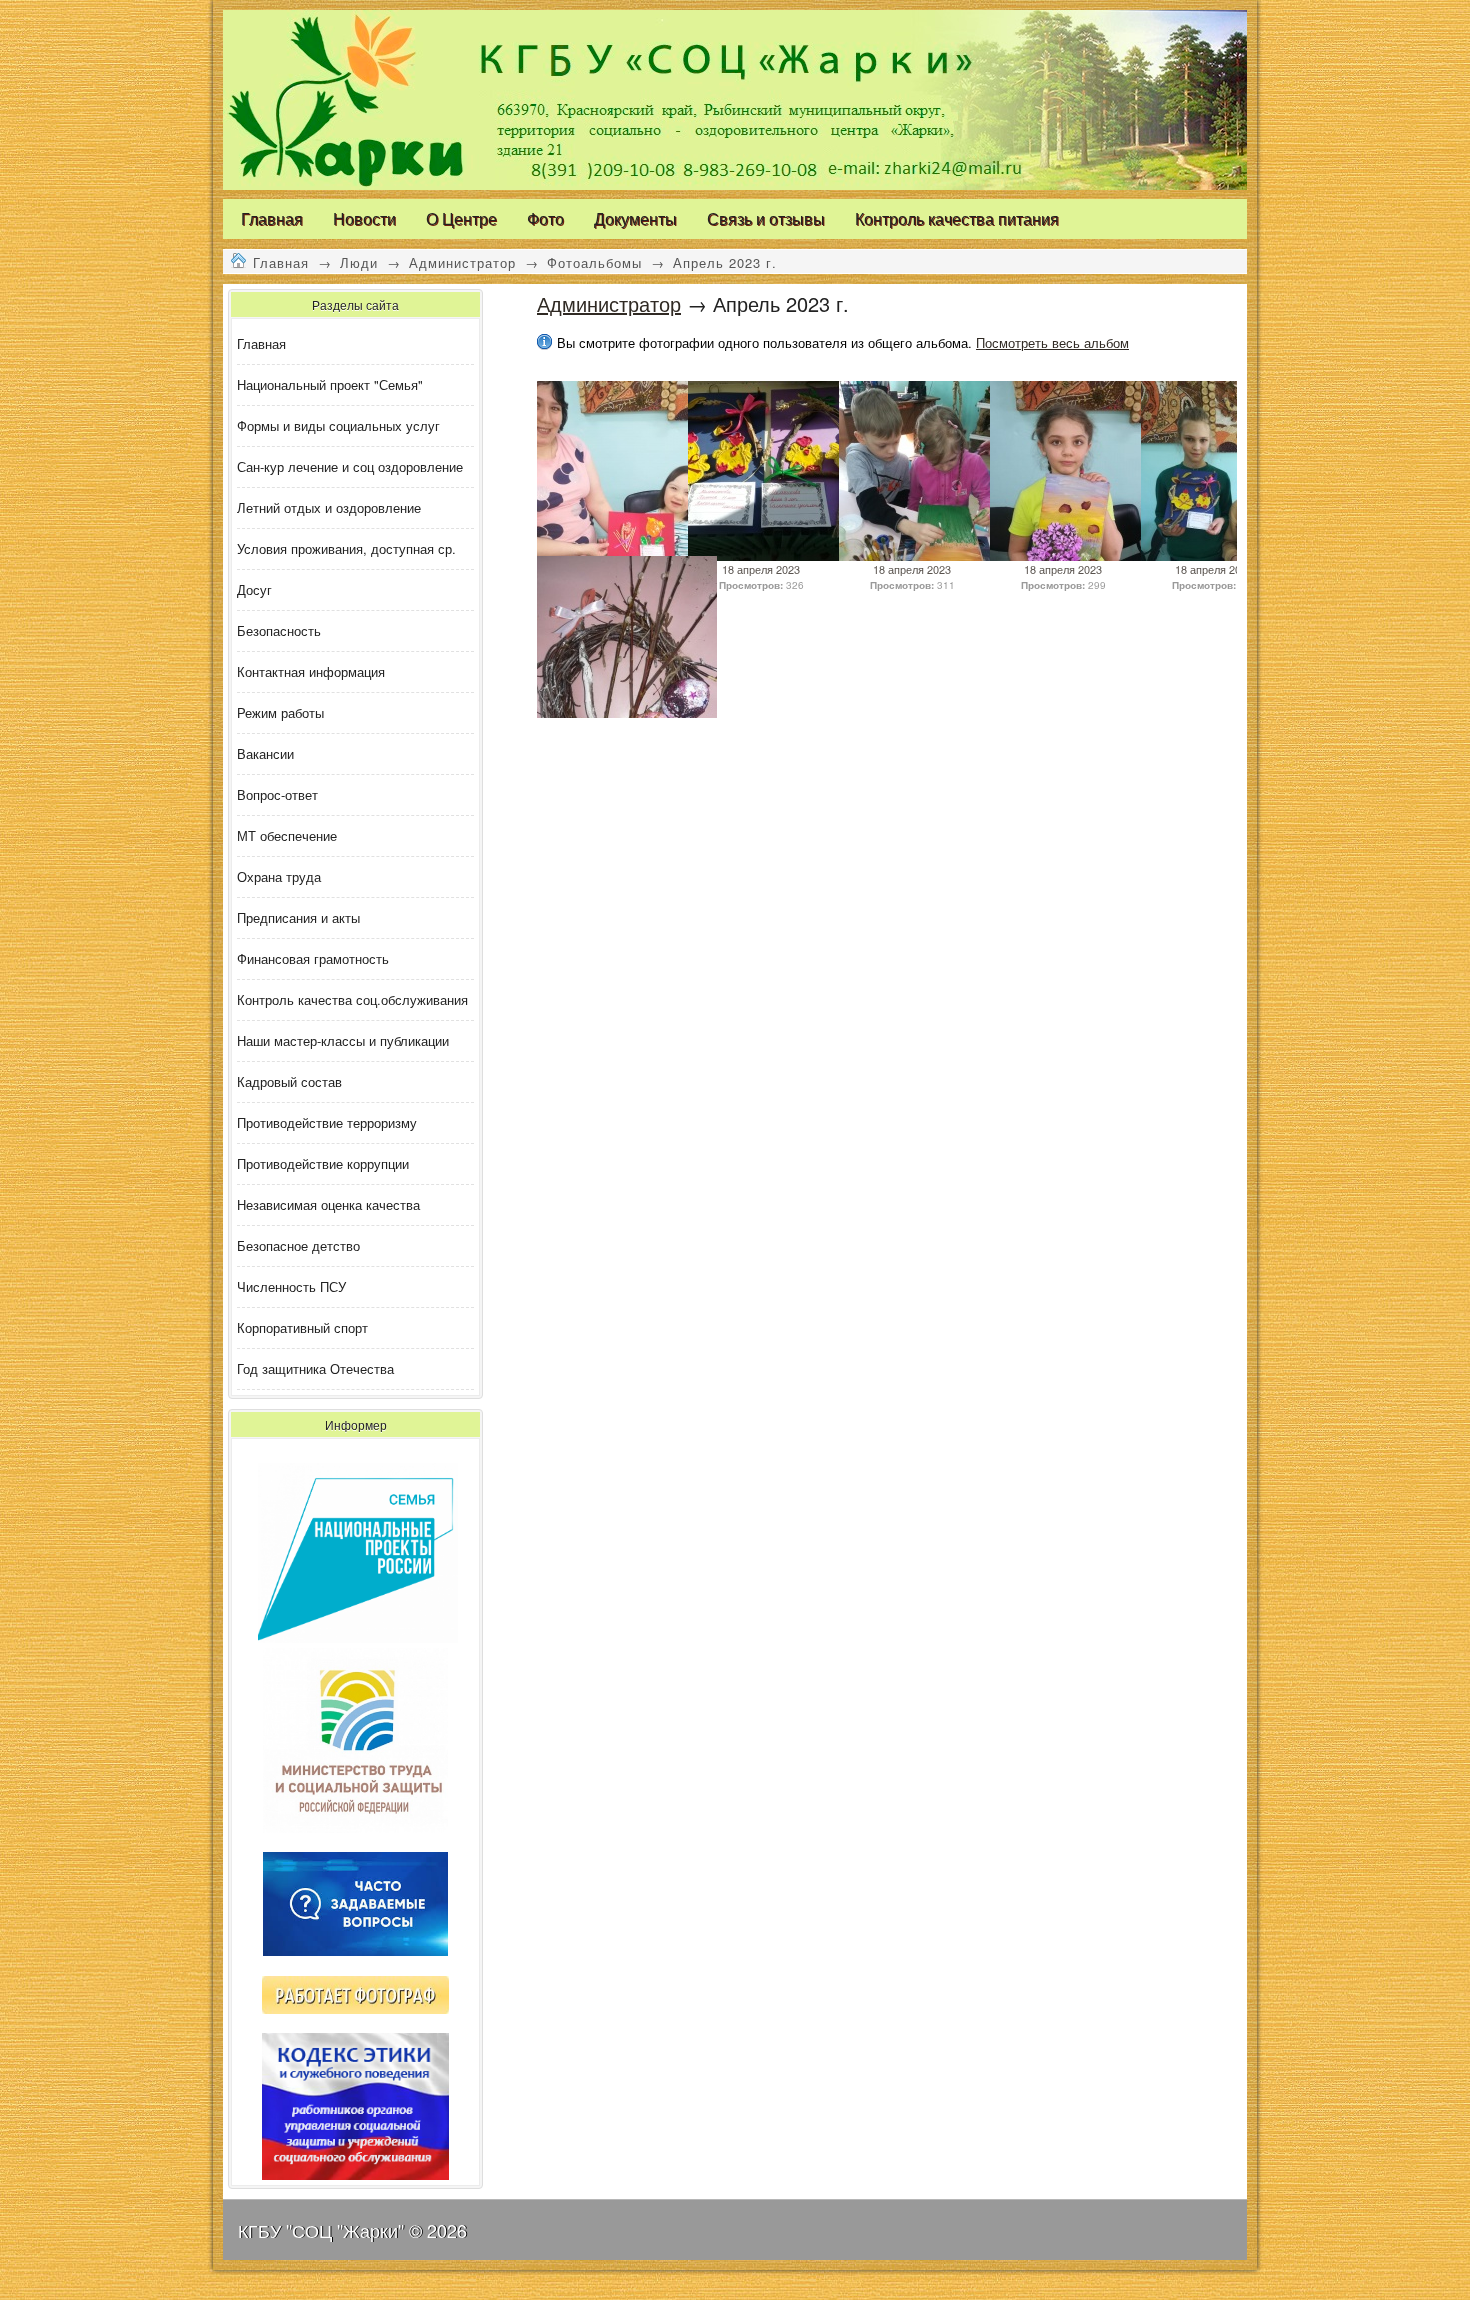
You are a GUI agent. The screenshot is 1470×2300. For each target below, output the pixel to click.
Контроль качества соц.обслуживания (352, 999)
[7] (1080, 555)
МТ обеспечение (287, 835)
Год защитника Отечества (315, 1368)
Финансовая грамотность (313, 958)
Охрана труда (279, 876)
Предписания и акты (298, 917)
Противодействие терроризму (327, 1122)
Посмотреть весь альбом (1052, 342)
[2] (929, 555)
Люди (359, 262)
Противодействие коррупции (323, 1163)
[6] (1231, 555)
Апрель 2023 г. (725, 262)
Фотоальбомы (594, 262)
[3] (778, 555)
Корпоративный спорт (302, 1327)
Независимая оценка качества (328, 1204)
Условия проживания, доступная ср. (346, 548)
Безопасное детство (298, 1245)
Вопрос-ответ (277, 794)
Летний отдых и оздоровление (329, 507)
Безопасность (279, 630)
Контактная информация (311, 671)
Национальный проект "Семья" (330, 384)
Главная (281, 262)
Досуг (254, 589)
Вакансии (265, 753)
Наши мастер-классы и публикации (343, 1040)
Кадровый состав (289, 1081)
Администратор (462, 262)
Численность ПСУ (291, 1286)
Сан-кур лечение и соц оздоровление (350, 466)
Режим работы (280, 712)
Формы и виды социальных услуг (338, 425)
